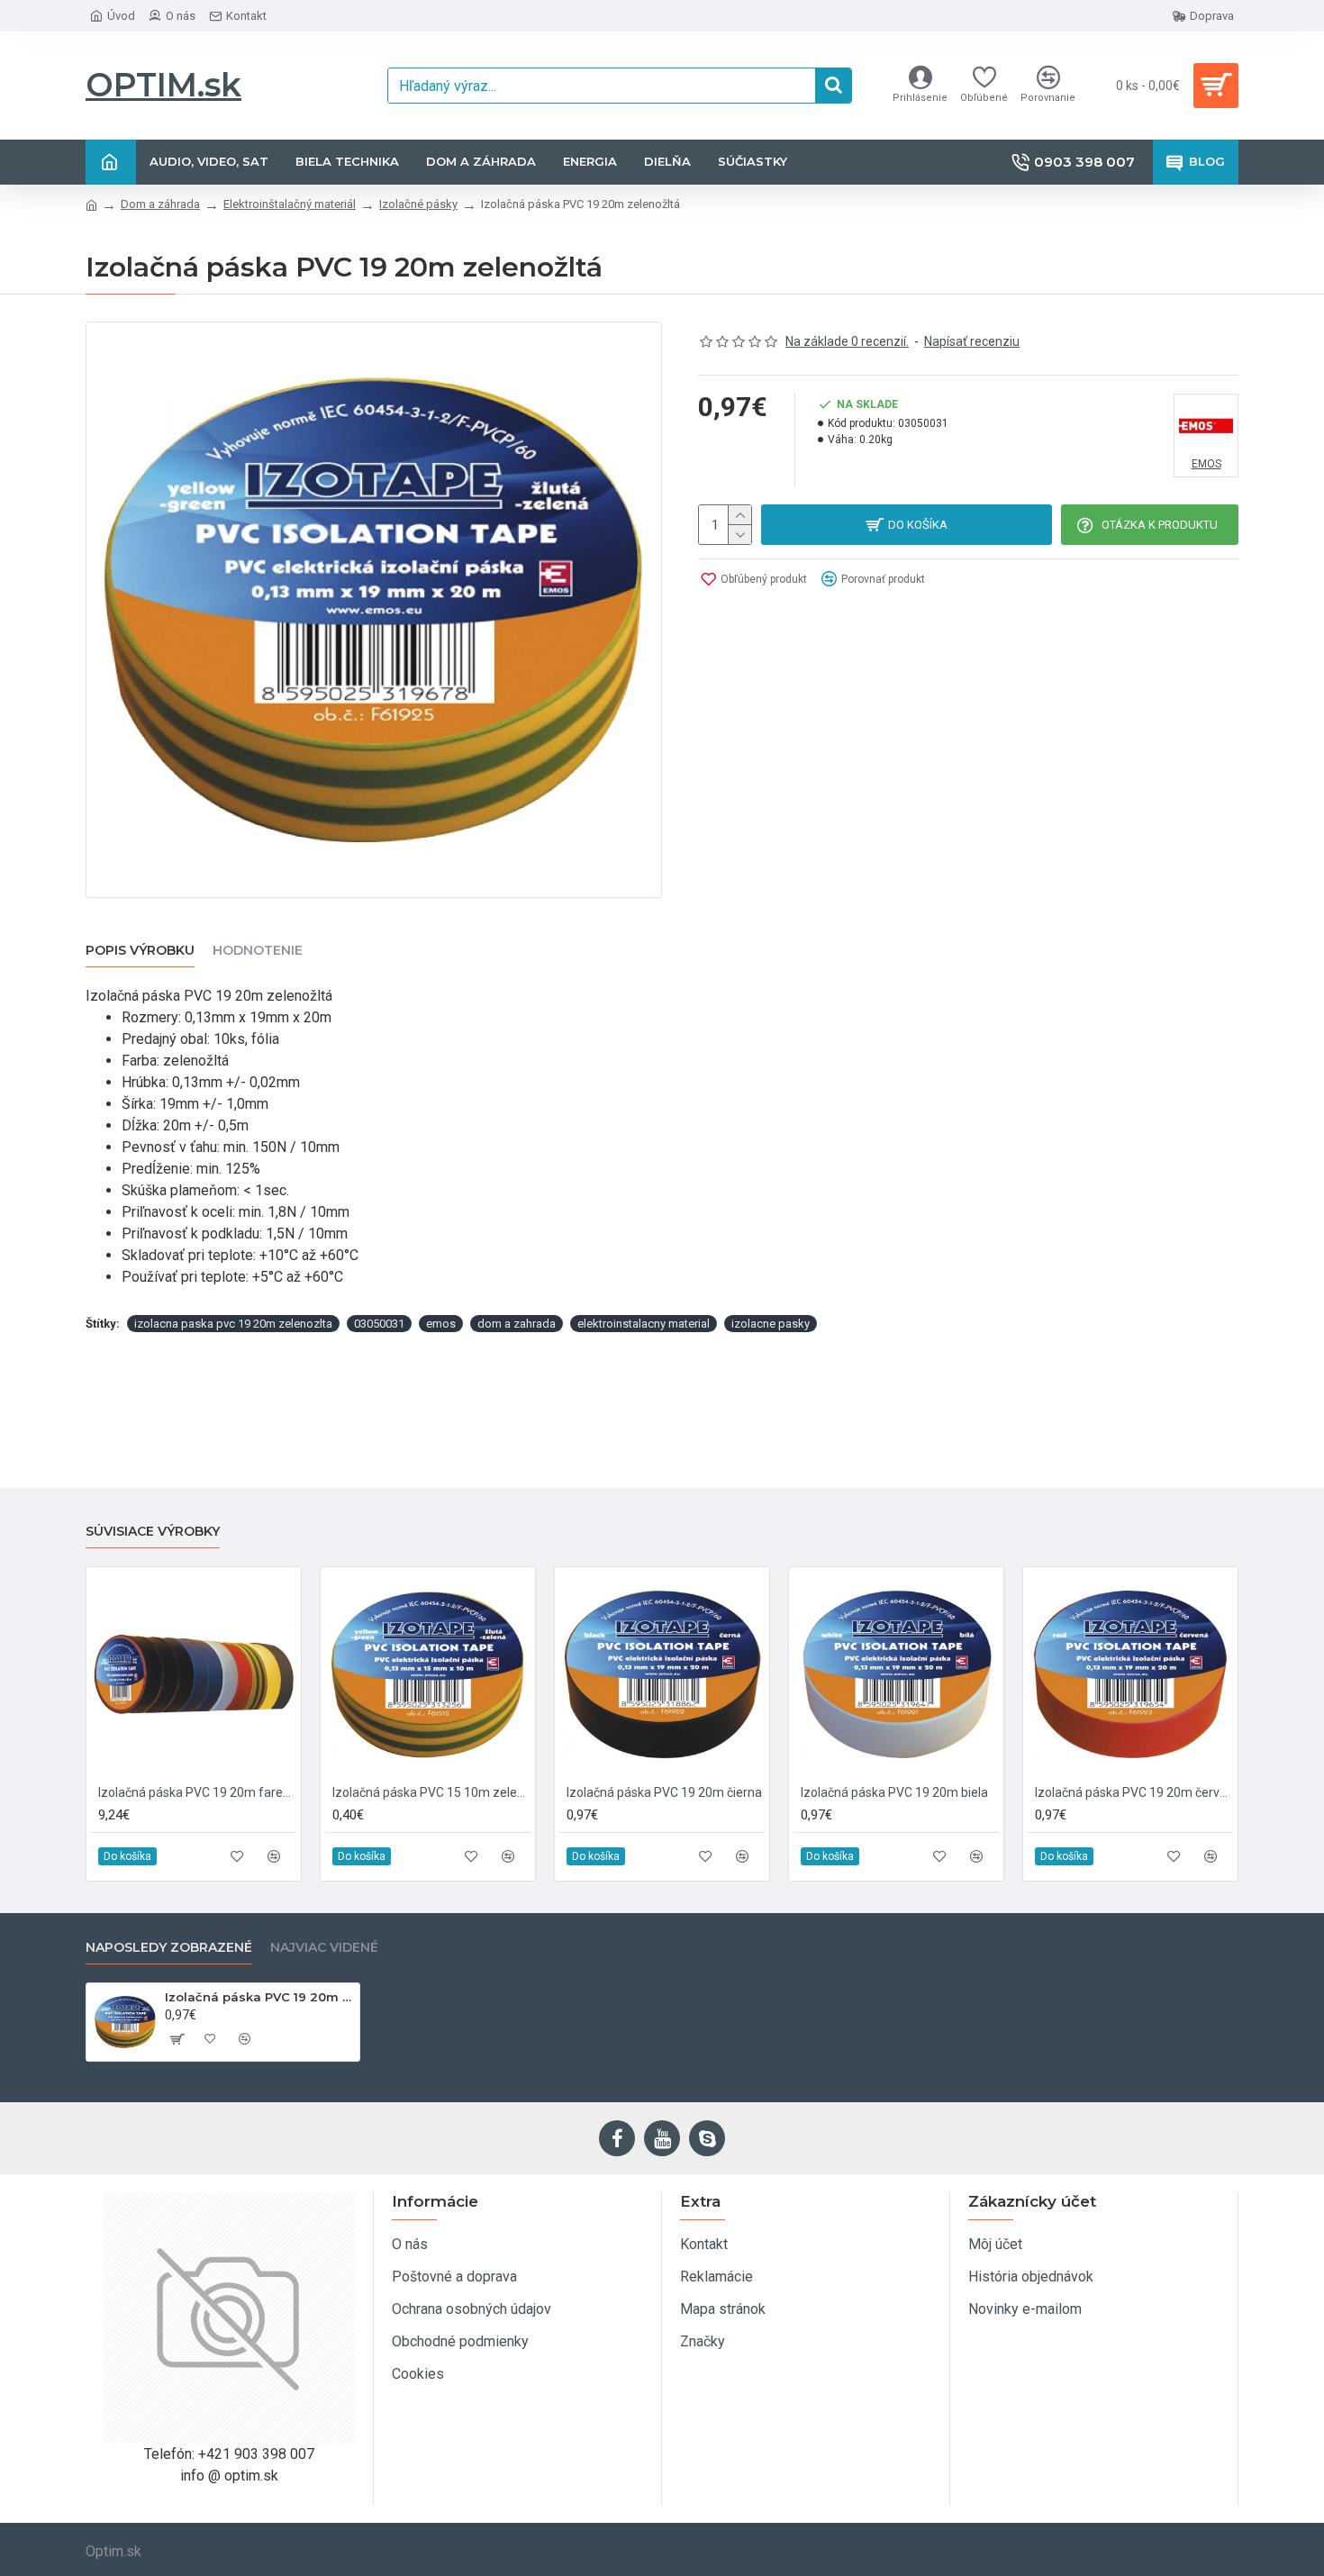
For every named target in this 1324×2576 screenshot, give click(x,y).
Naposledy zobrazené (169, 1948)
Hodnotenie (258, 951)
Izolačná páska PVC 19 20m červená (1134, 1792)
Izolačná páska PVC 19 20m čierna (664, 1792)
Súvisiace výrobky (153, 1532)
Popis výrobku (140, 951)
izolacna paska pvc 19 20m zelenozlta (233, 1324)
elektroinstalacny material (644, 1324)
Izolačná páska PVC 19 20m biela (894, 1792)
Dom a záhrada (160, 204)
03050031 (379, 1324)
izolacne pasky (771, 1324)
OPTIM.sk (163, 85)
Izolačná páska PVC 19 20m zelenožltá (259, 1997)
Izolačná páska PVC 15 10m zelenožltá (431, 1792)
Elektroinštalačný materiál (290, 204)
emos (441, 1324)
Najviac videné (324, 1948)
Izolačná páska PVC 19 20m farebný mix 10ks (197, 1792)
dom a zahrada (517, 1324)
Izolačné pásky (418, 204)
